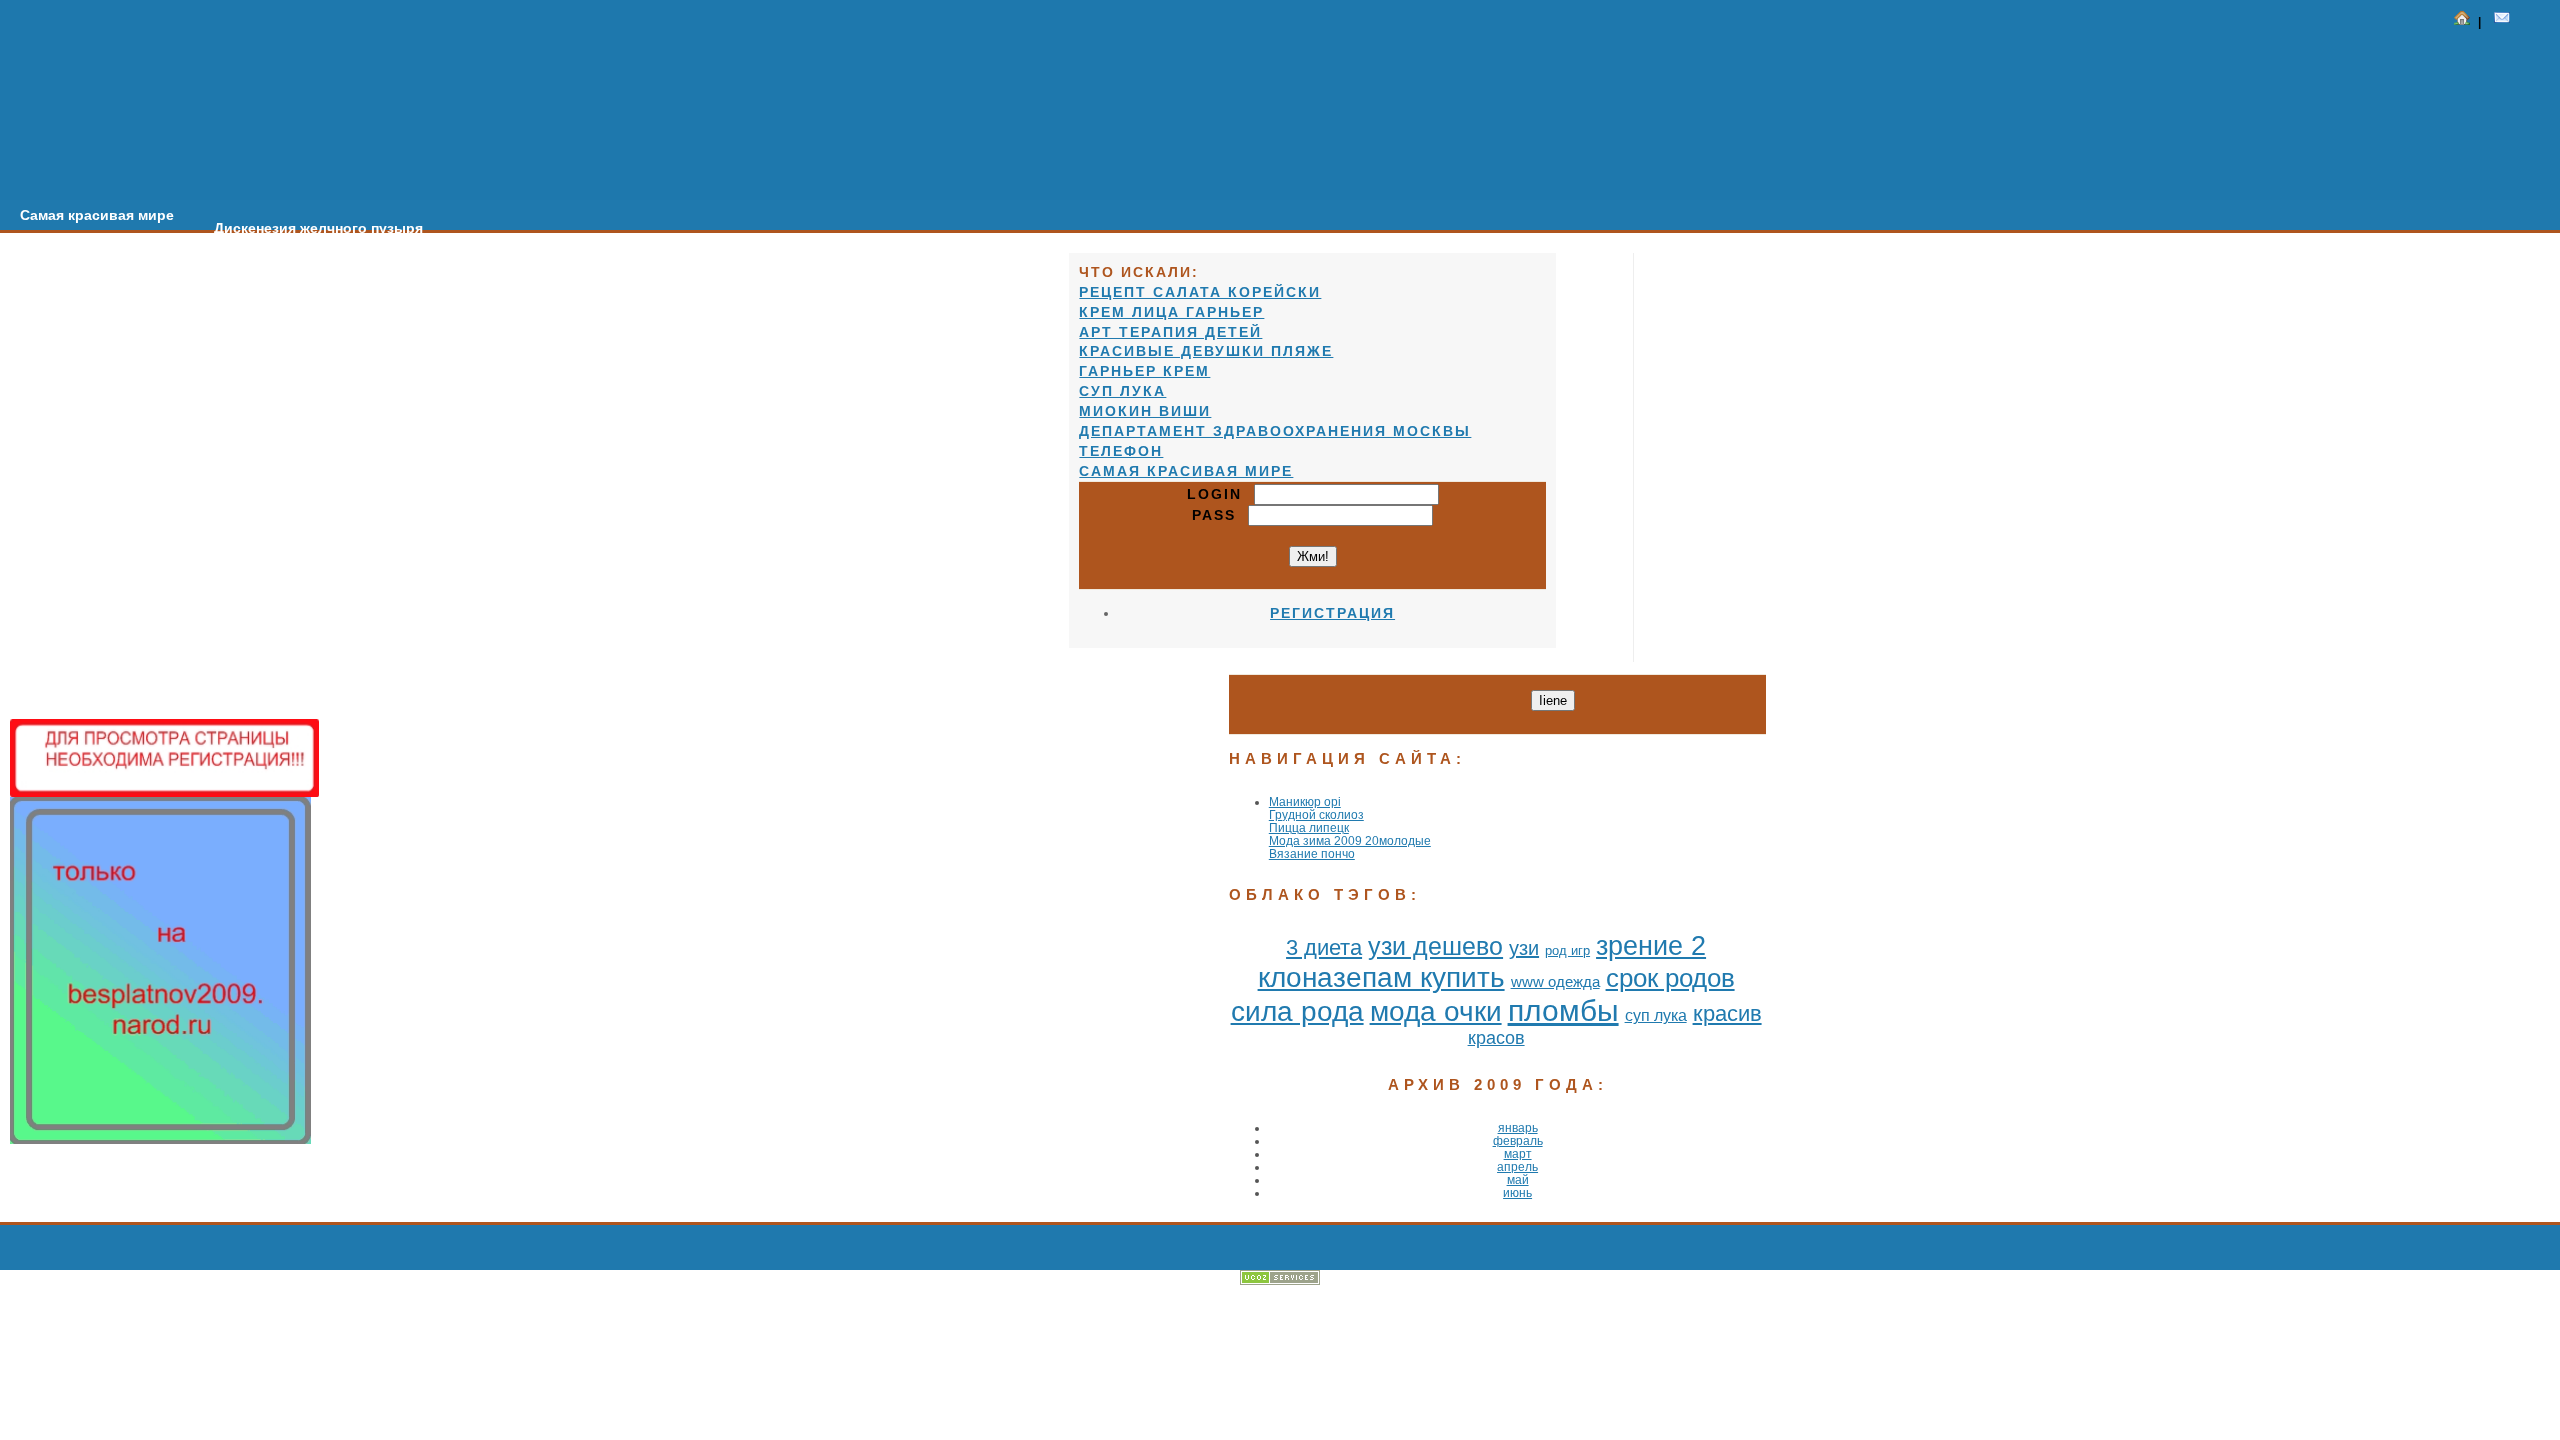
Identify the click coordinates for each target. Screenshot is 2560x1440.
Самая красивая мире (97, 215)
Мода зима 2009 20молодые (1350, 840)
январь (1518, 1127)
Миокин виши (1145, 411)
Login (1220, 494)
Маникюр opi (1305, 801)
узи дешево (1435, 946)
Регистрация (1332, 613)
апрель (1517, 1166)
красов (1496, 1038)
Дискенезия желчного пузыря (318, 228)
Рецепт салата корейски (1200, 292)
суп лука (1656, 1015)
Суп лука (1122, 391)
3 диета (1324, 947)
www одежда (1555, 981)
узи (1524, 948)
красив (1727, 1013)
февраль (1518, 1140)
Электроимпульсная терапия (844, 254)
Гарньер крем (1144, 371)
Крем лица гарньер (1171, 312)
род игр (1567, 950)
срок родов (1670, 978)
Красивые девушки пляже (1206, 351)
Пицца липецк (1309, 827)
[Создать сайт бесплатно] (1280, 1280)
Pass (1220, 515)
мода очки (1436, 1011)
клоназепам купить (1381, 977)
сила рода (1297, 1011)
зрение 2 (1651, 946)
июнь (1517, 1192)
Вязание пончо (1312, 853)
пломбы (1563, 1010)
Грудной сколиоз (1316, 814)
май (1518, 1179)
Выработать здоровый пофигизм (582, 241)
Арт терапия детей (1170, 332)
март (1518, 1153)
